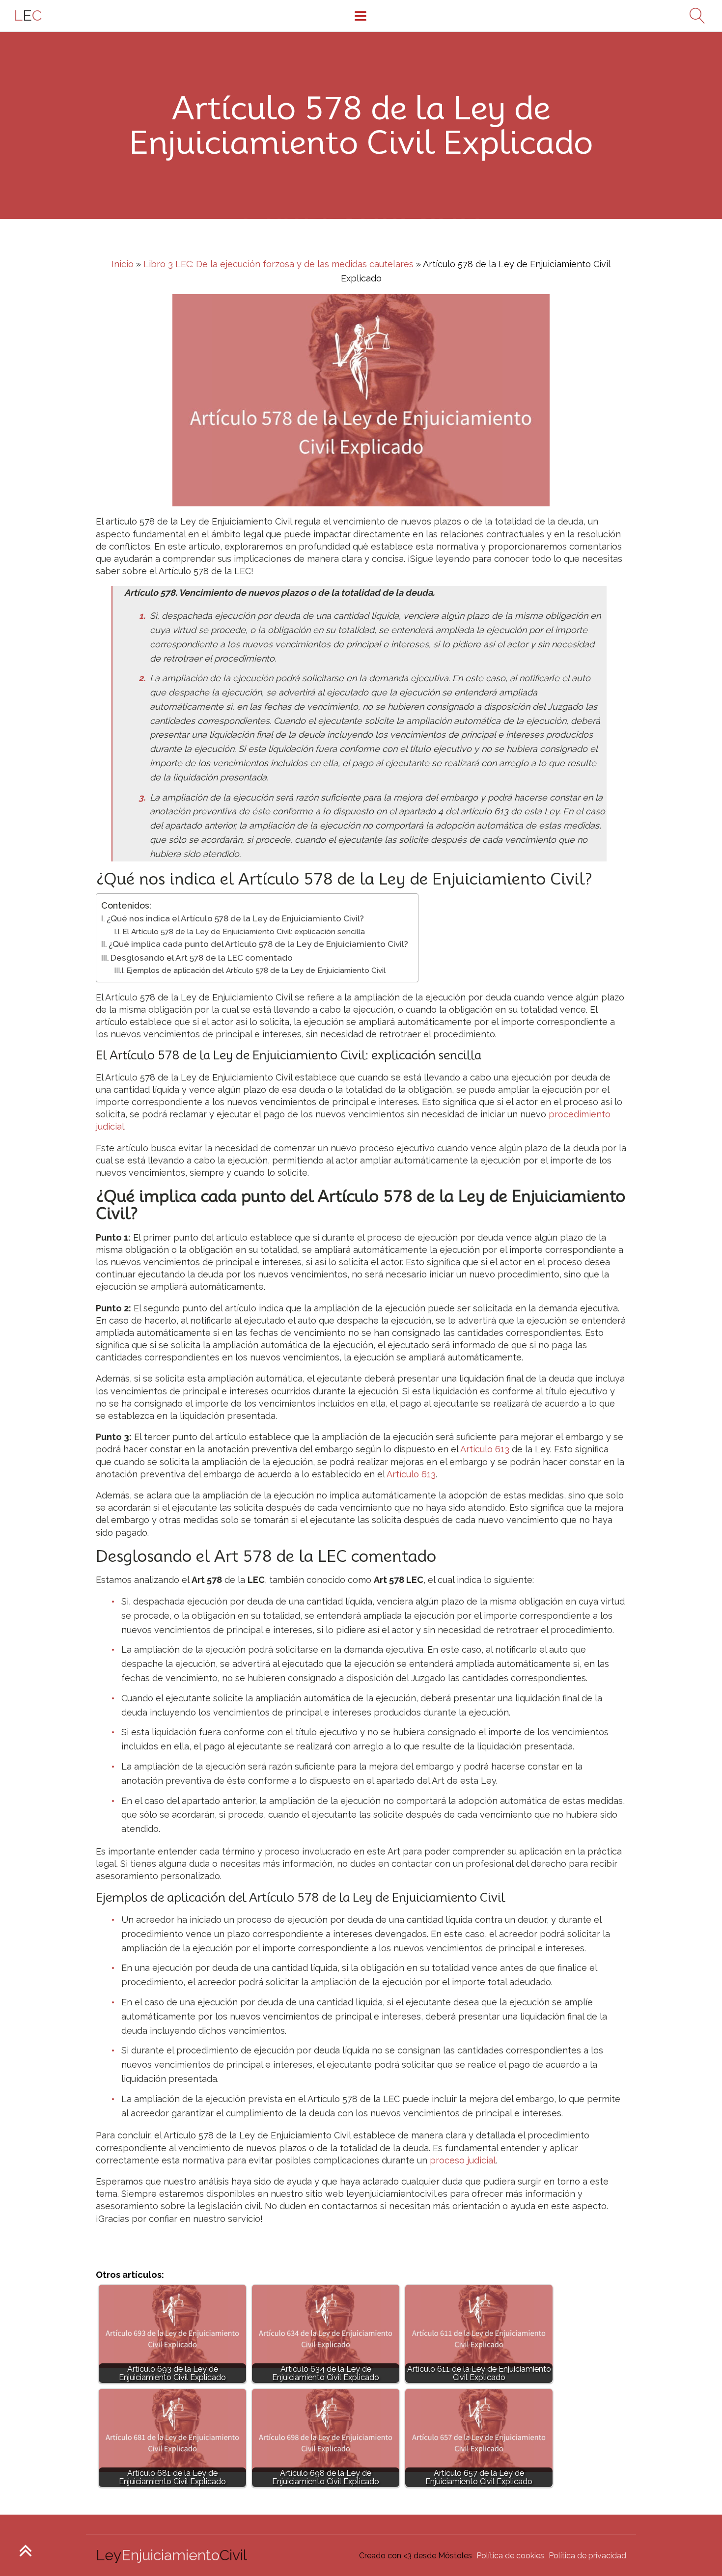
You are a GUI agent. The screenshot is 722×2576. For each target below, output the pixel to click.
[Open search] (694, 16)
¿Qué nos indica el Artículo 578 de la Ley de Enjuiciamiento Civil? (235, 918)
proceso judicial (463, 2160)
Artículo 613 (485, 1449)
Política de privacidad (587, 2556)
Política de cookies (510, 2556)
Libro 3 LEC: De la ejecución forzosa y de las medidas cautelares (278, 264)
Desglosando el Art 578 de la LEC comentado (202, 958)
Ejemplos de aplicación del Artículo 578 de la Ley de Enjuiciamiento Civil (256, 970)
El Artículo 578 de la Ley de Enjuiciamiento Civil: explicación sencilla (244, 932)
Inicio (123, 264)
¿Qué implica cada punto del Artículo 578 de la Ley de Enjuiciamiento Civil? (258, 944)
